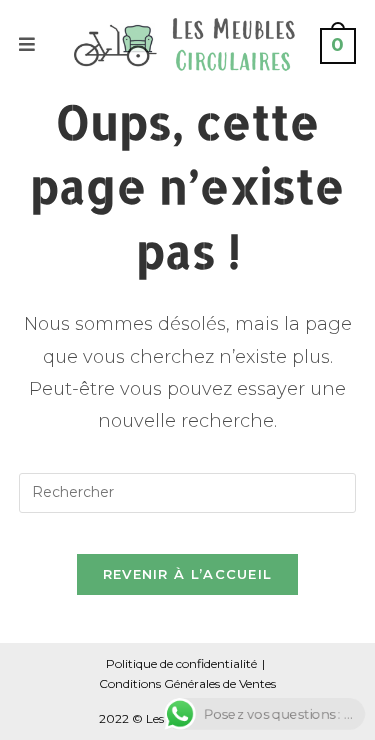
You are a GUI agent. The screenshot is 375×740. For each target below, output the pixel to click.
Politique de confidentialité (181, 663)
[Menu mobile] (28, 45)
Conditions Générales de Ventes (187, 683)
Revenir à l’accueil (188, 574)
